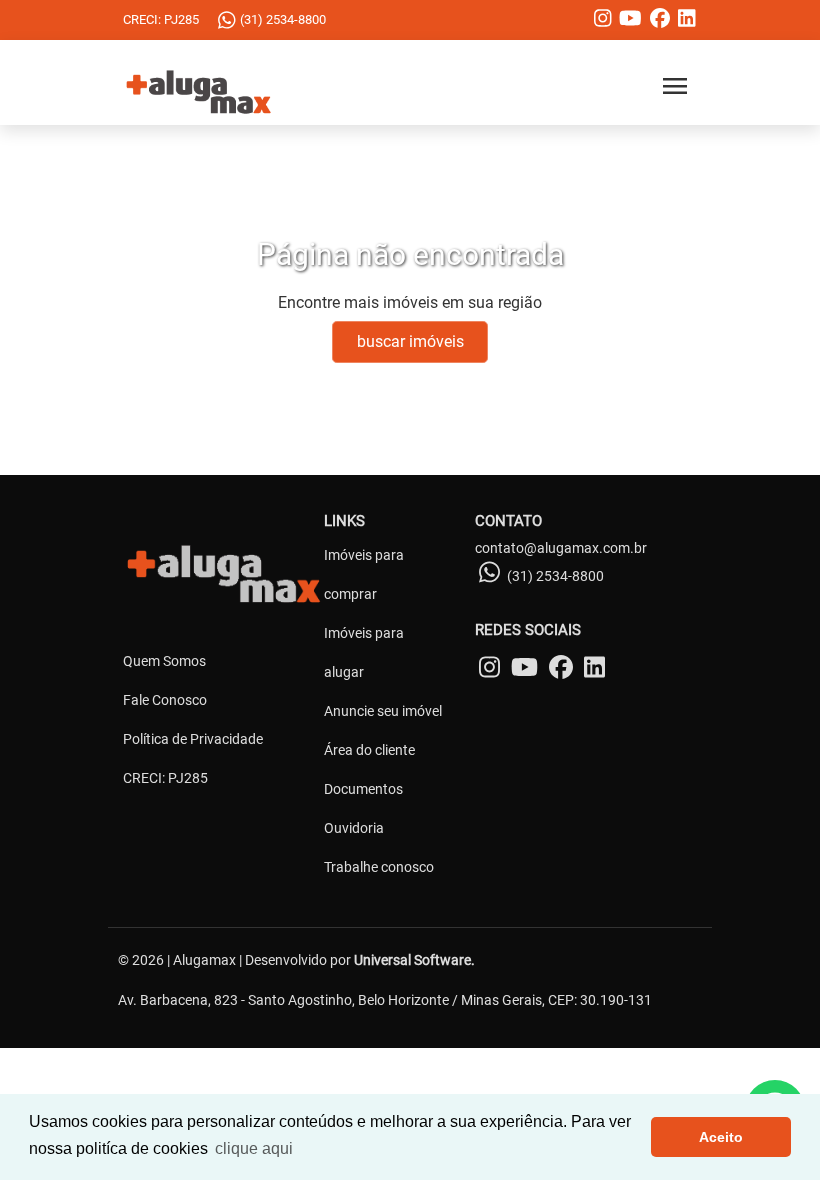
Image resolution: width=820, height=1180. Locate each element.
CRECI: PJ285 (165, 778)
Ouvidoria (354, 828)
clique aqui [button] (254, 1148)
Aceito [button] (721, 1137)
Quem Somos (164, 661)
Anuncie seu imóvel (383, 711)
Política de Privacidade (193, 739)
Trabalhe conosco (379, 867)
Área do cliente (369, 750)
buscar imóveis (410, 341)
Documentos (363, 789)
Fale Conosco (165, 700)
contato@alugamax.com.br (561, 548)
